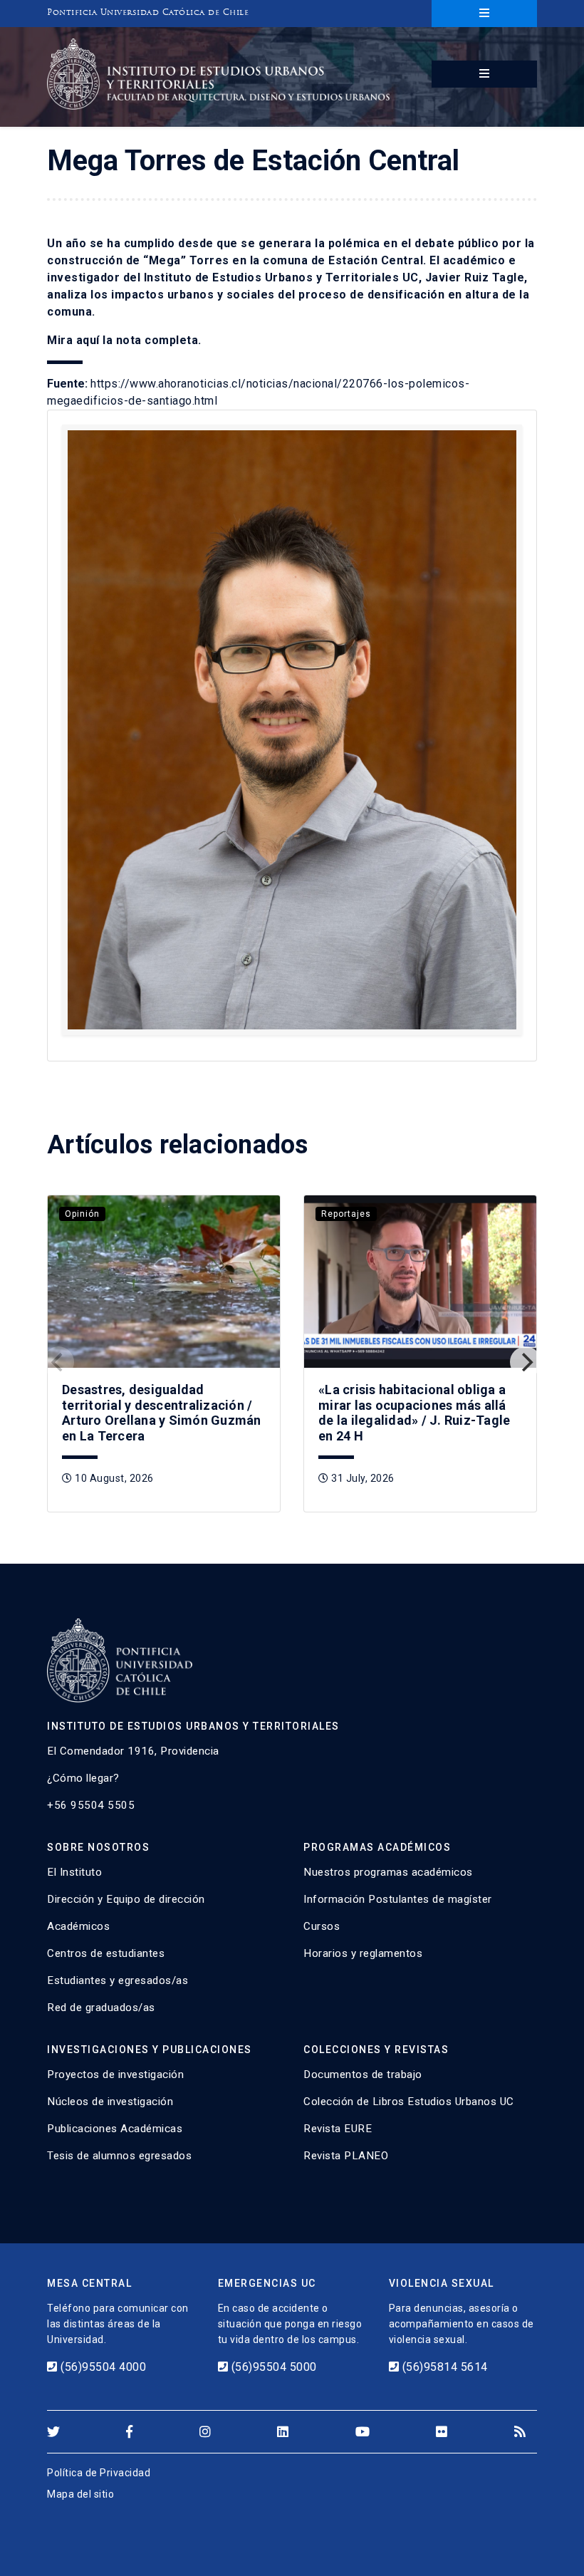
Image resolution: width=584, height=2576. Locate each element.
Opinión (82, 1214)
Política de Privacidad (99, 2473)
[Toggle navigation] (484, 14)
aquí (88, 340)
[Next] (526, 1362)
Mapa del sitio (80, 2494)
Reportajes (346, 1214)
